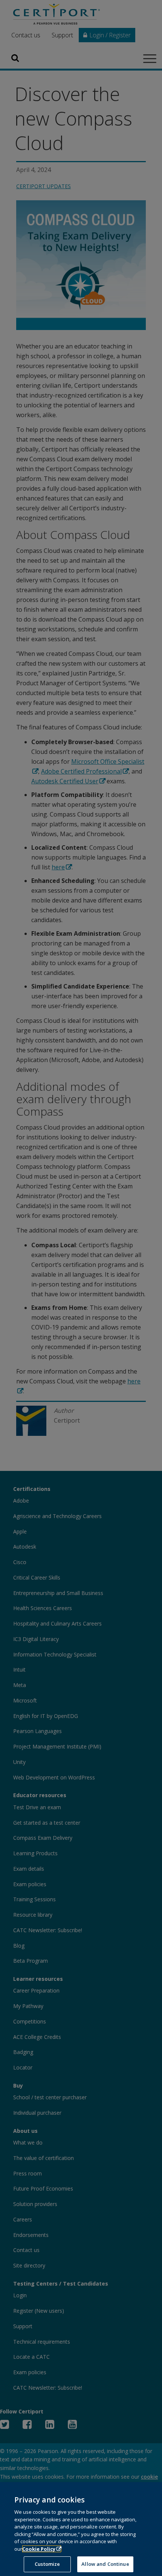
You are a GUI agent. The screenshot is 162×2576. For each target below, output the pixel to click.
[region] (81, 2529)
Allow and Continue (105, 2564)
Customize (47, 2564)
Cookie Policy (39, 2549)
